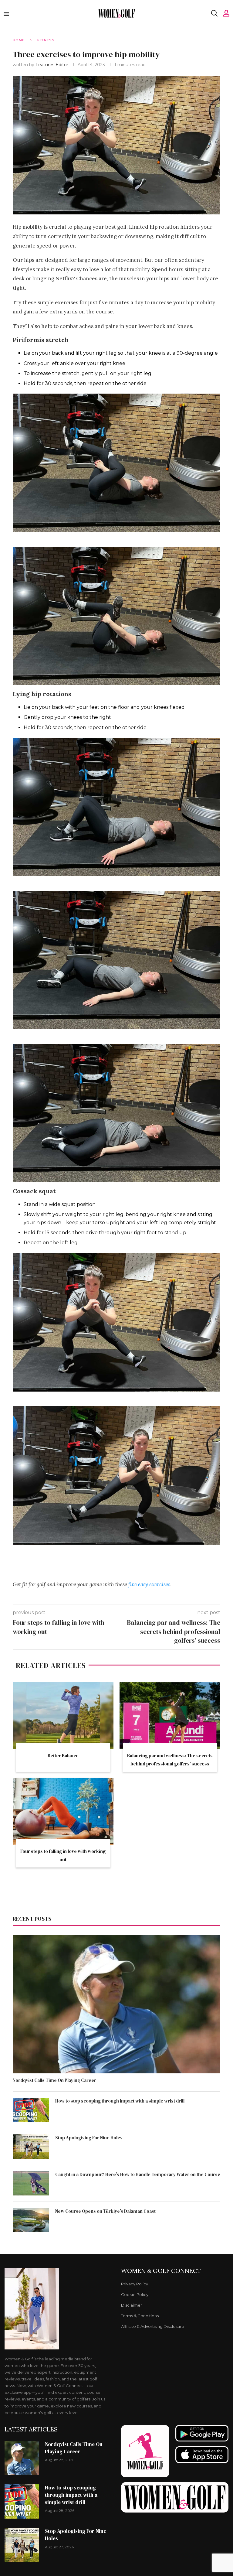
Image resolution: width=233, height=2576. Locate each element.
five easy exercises (149, 1584)
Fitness (46, 40)
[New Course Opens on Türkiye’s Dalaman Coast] (31, 2220)
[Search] (214, 13)
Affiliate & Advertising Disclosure (153, 2327)
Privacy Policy (135, 2284)
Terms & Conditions (140, 2316)
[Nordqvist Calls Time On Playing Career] (116, 2004)
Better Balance (63, 1756)
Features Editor (52, 65)
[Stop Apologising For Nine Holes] (31, 2147)
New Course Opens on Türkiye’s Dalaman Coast (105, 2211)
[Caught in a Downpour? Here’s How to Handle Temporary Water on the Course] (31, 2183)
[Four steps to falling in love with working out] (63, 1811)
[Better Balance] (63, 1716)
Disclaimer (132, 2305)
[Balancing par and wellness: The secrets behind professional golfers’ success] (170, 1716)
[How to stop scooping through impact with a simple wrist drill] (31, 2110)
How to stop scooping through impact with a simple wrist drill (120, 2101)
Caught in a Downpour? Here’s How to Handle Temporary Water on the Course (138, 2174)
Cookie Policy (135, 2295)
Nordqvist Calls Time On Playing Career (54, 2080)
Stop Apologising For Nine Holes (89, 2138)
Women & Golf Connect (161, 2271)
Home (19, 40)
